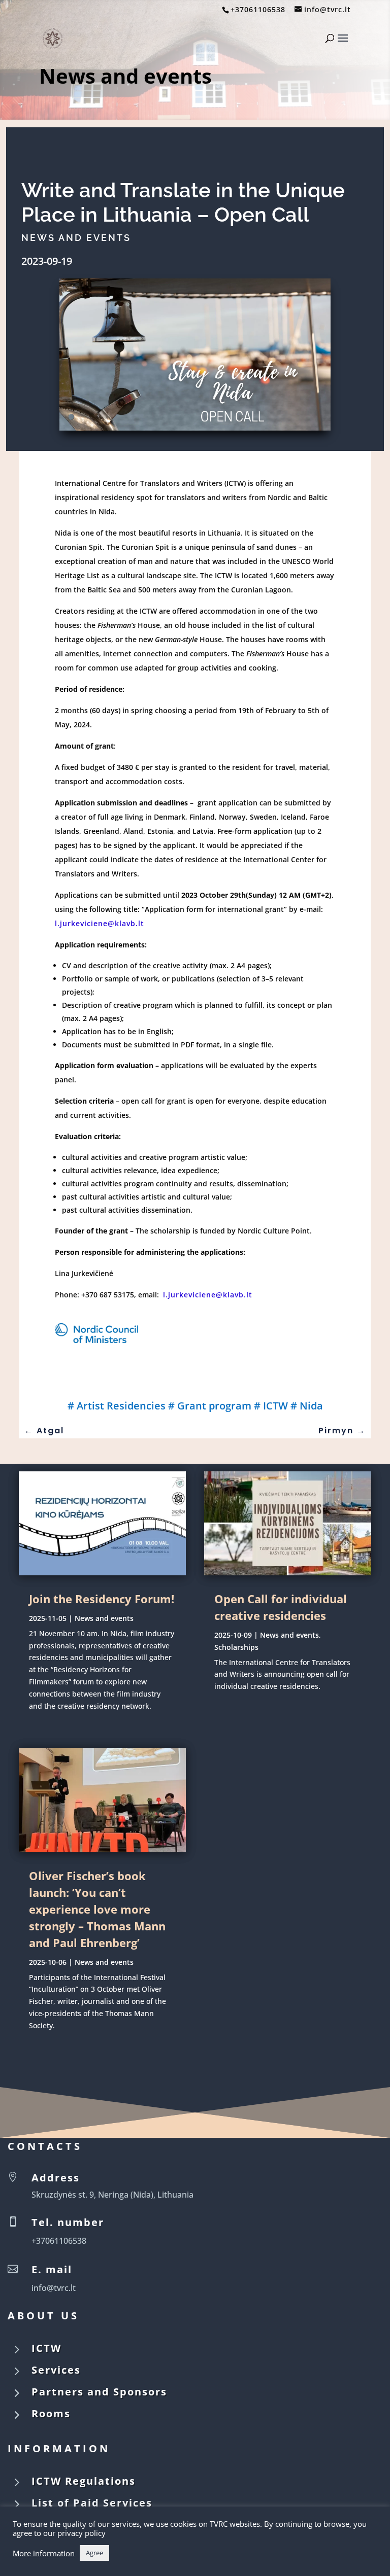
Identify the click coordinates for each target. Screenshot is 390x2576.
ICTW (275, 1406)
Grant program (214, 1406)
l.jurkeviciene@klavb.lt (100, 923)
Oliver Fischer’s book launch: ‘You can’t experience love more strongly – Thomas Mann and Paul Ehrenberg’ (97, 1909)
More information (44, 2553)
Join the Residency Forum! (102, 1599)
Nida (311, 1406)
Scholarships (236, 1647)
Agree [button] (94, 2553)
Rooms (51, 2413)
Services (56, 2370)
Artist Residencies (121, 1406)
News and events (125, 76)
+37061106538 (258, 9)
